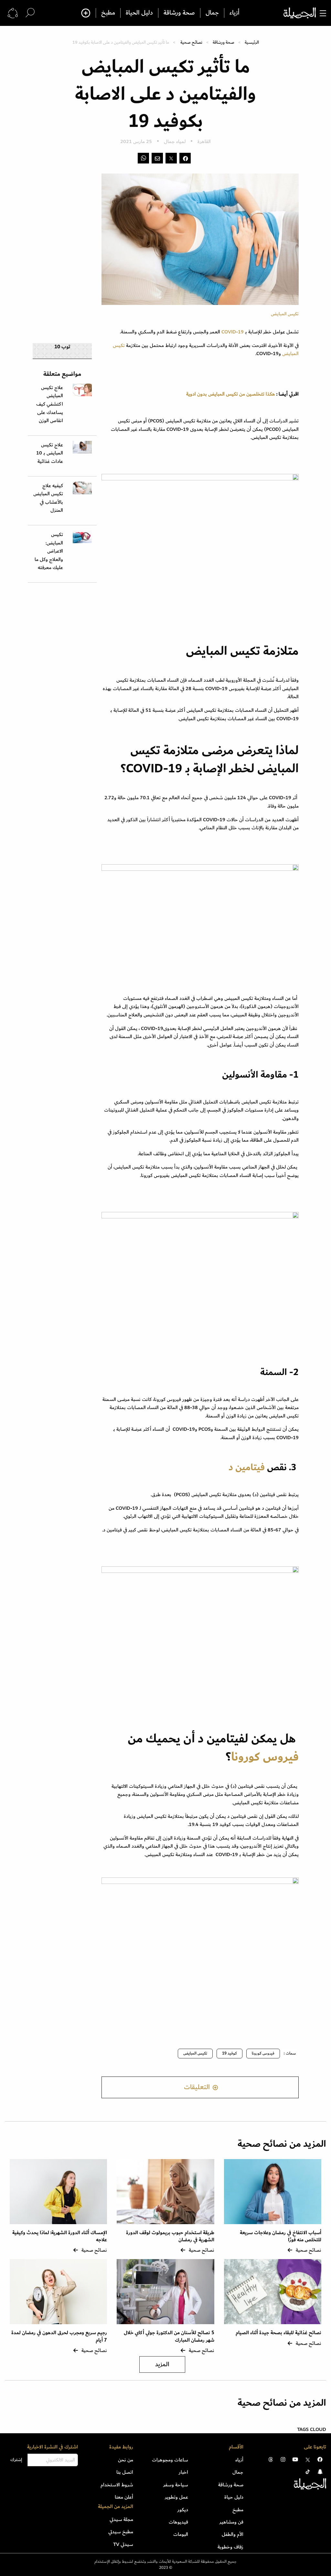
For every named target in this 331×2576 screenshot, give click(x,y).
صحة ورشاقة (179, 13)
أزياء (235, 13)
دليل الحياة (139, 13)
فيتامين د (246, 1467)
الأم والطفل (233, 2534)
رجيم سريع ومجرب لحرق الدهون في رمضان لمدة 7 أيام (59, 2336)
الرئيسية (252, 42)
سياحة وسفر (176, 2485)
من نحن (126, 2460)
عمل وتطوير (176, 2497)
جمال (212, 13)
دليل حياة (234, 2497)
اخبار (183, 2472)
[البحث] (30, 13)
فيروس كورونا (265, 1757)
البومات (181, 2534)
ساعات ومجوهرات (170, 2460)
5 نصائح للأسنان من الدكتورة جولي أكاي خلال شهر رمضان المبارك (169, 2336)
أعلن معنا (124, 2497)
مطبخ (108, 13)
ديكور (183, 2510)
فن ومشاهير (231, 2522)
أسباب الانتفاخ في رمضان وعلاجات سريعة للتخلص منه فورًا (281, 2236)
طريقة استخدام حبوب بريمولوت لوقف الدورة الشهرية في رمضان (170, 2236)
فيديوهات (178, 2522)
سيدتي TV (123, 2544)
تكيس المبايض (195, 2053)
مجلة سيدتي (121, 2519)
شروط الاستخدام (117, 2485)
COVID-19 (233, 332)
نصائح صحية (191, 42)
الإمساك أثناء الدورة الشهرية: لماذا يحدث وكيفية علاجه (60, 2236)
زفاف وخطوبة (230, 2547)
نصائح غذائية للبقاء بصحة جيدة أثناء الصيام (278, 2333)
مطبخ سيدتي (121, 2532)
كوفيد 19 (230, 2053)
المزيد (162, 2364)
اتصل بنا (125, 2472)
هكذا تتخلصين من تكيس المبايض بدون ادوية (231, 394)
